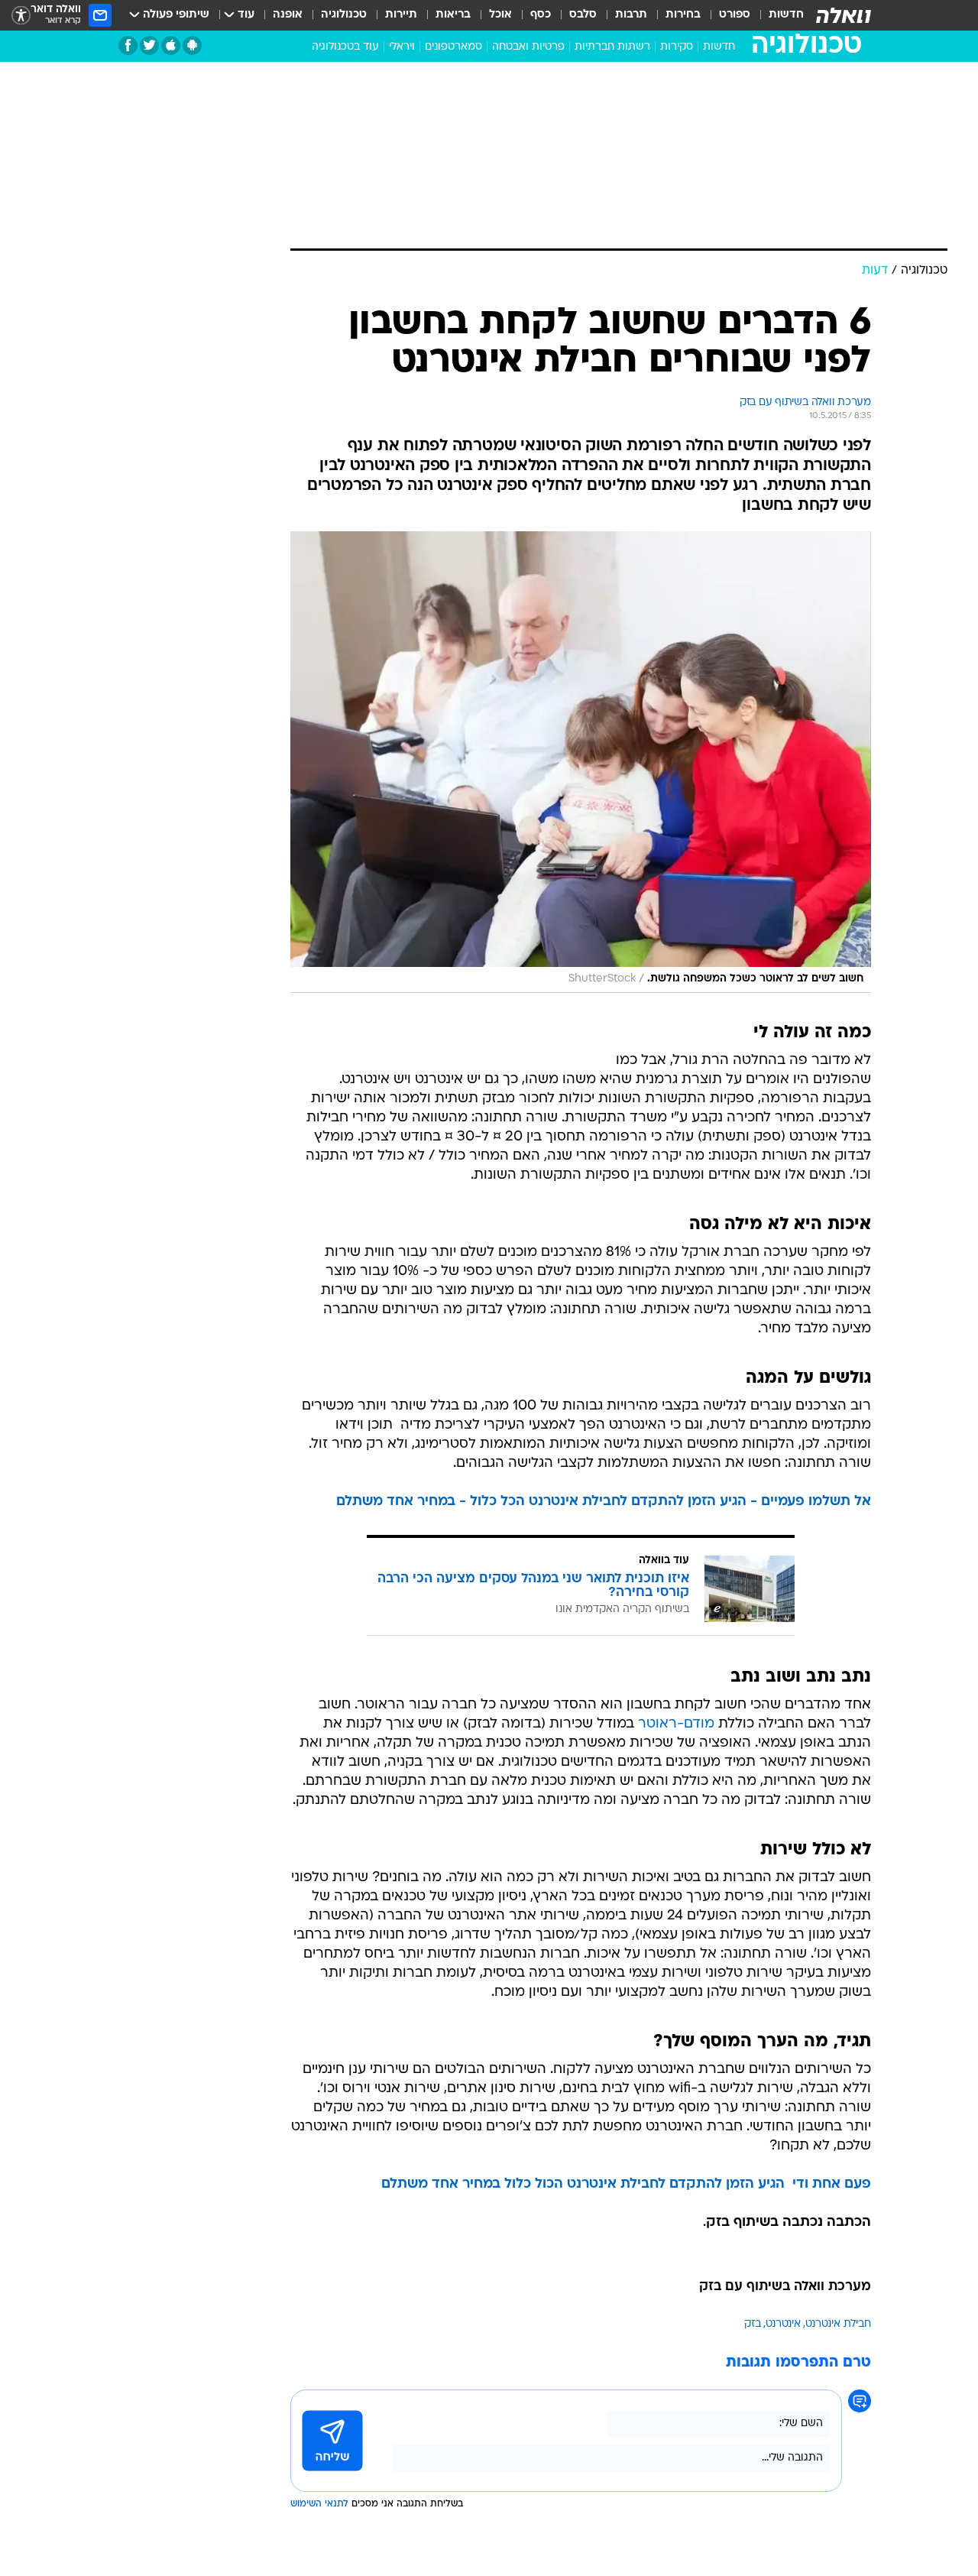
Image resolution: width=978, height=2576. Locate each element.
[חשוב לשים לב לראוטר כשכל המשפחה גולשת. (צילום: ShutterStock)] (581, 762)
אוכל (500, 15)
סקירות (677, 47)
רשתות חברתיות (612, 47)
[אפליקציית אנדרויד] (192, 45)
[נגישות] (21, 16)
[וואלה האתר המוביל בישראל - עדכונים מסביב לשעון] (844, 15)
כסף (541, 15)
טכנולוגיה (344, 15)
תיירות (401, 15)
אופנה (288, 15)
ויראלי (402, 47)
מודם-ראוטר (676, 1724)
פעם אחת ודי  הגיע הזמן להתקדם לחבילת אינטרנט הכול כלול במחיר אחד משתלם (626, 2184)
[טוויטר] (149, 45)
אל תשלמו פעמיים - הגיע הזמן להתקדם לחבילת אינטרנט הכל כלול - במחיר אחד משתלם (604, 1502)
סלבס (583, 15)
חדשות (786, 15)
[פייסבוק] (128, 45)
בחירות (683, 15)
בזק (753, 2324)
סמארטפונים (453, 47)
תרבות (631, 15)
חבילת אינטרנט (838, 2324)
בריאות (453, 15)
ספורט (735, 15)
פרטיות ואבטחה (528, 47)
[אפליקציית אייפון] (171, 45)
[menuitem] (777, 15)
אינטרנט (783, 2324)
